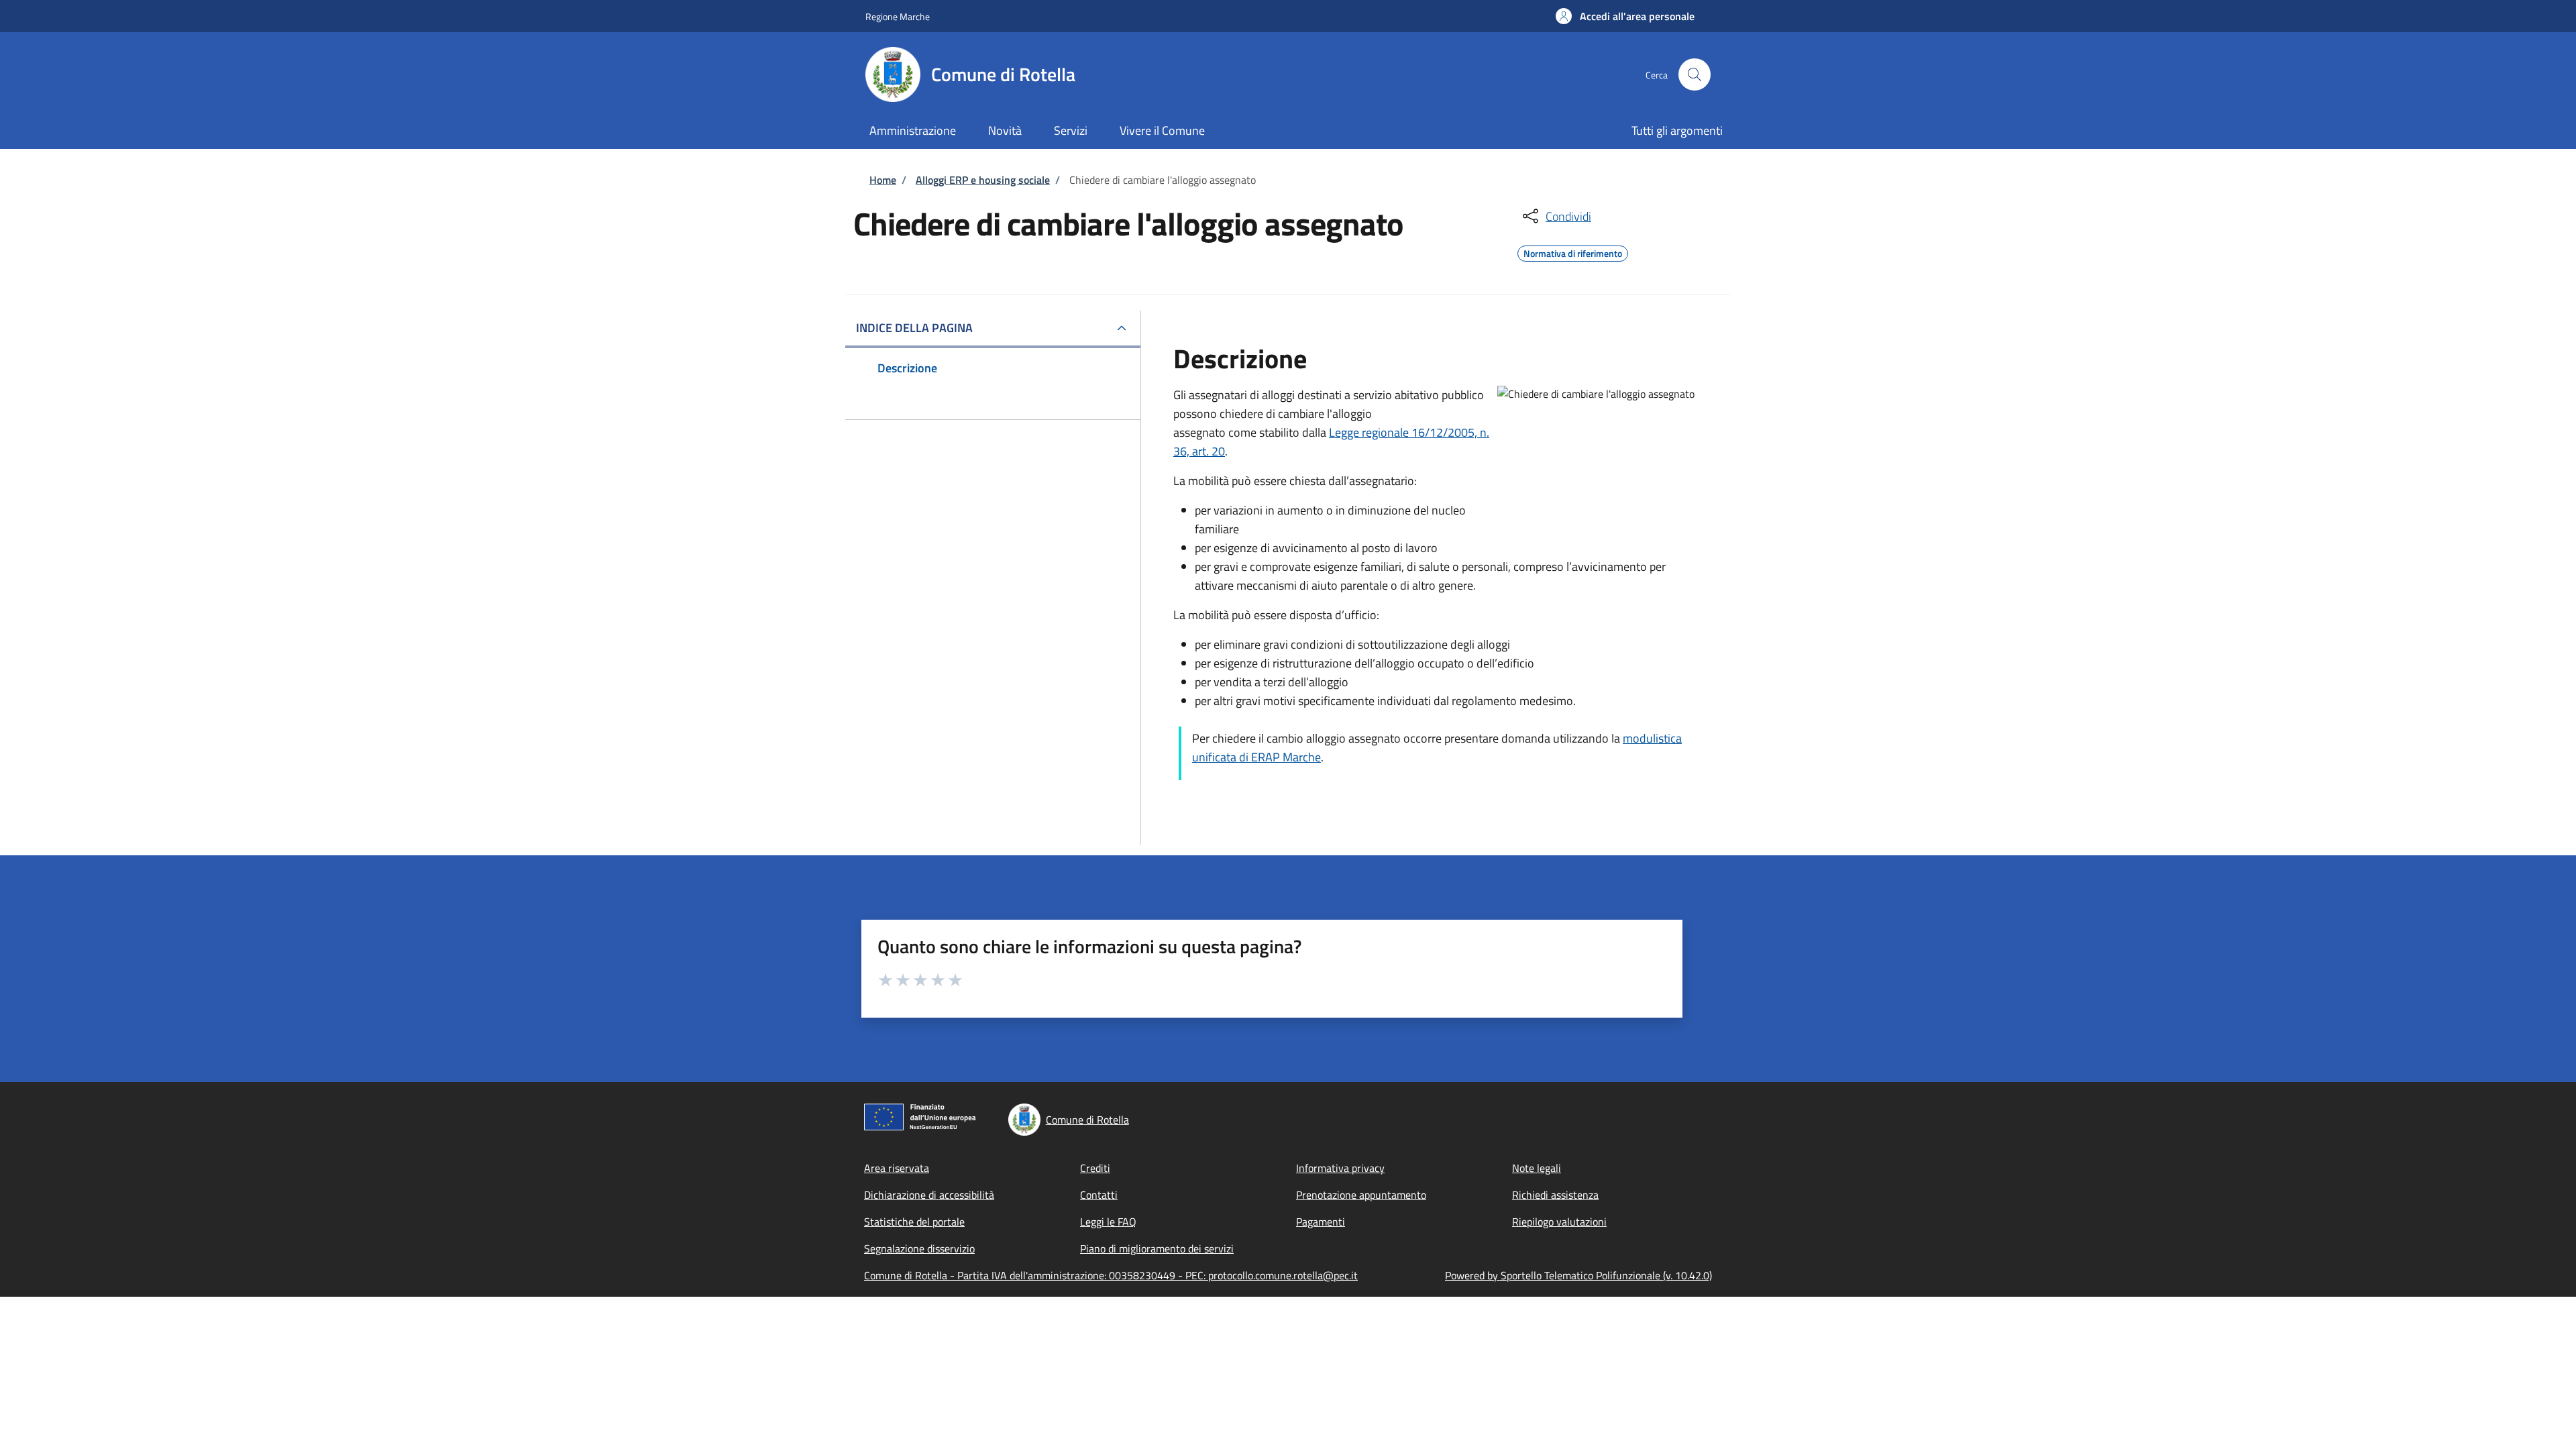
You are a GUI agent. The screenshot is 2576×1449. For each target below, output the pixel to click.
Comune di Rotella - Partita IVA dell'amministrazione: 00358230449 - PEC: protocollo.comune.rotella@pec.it (1111, 1275)
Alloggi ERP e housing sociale (983, 180)
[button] (1625, 16)
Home (883, 180)
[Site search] (1695, 74)
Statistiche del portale (914, 1222)
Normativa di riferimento (1573, 252)
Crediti (1095, 1168)
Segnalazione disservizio (919, 1248)
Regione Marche (898, 16)
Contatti (1099, 1195)
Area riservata (897, 1168)
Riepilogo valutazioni (1559, 1222)
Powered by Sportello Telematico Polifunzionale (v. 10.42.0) (1578, 1275)
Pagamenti (1321, 1222)
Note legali (1537, 1168)
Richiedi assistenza (1555, 1195)
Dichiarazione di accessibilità (929, 1195)
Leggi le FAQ (1108, 1222)
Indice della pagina (914, 328)
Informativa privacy (1340, 1168)
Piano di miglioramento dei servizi (1157, 1248)
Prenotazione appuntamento (1361, 1195)
